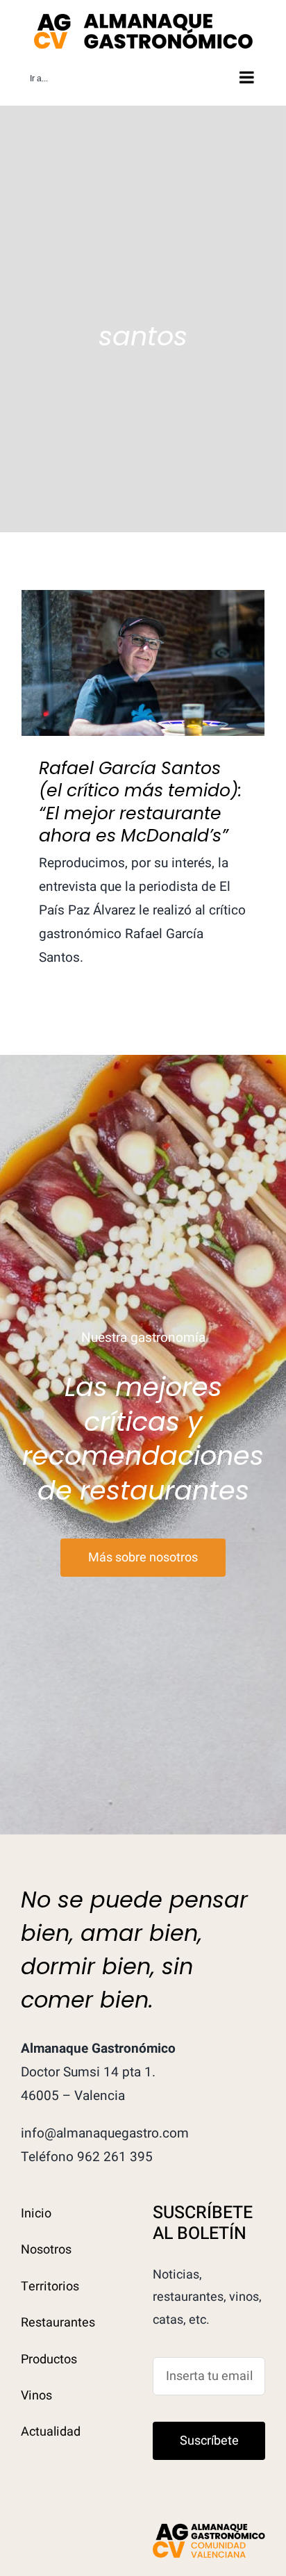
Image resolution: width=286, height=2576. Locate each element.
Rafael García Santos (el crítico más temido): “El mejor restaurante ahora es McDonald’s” (143, 620)
